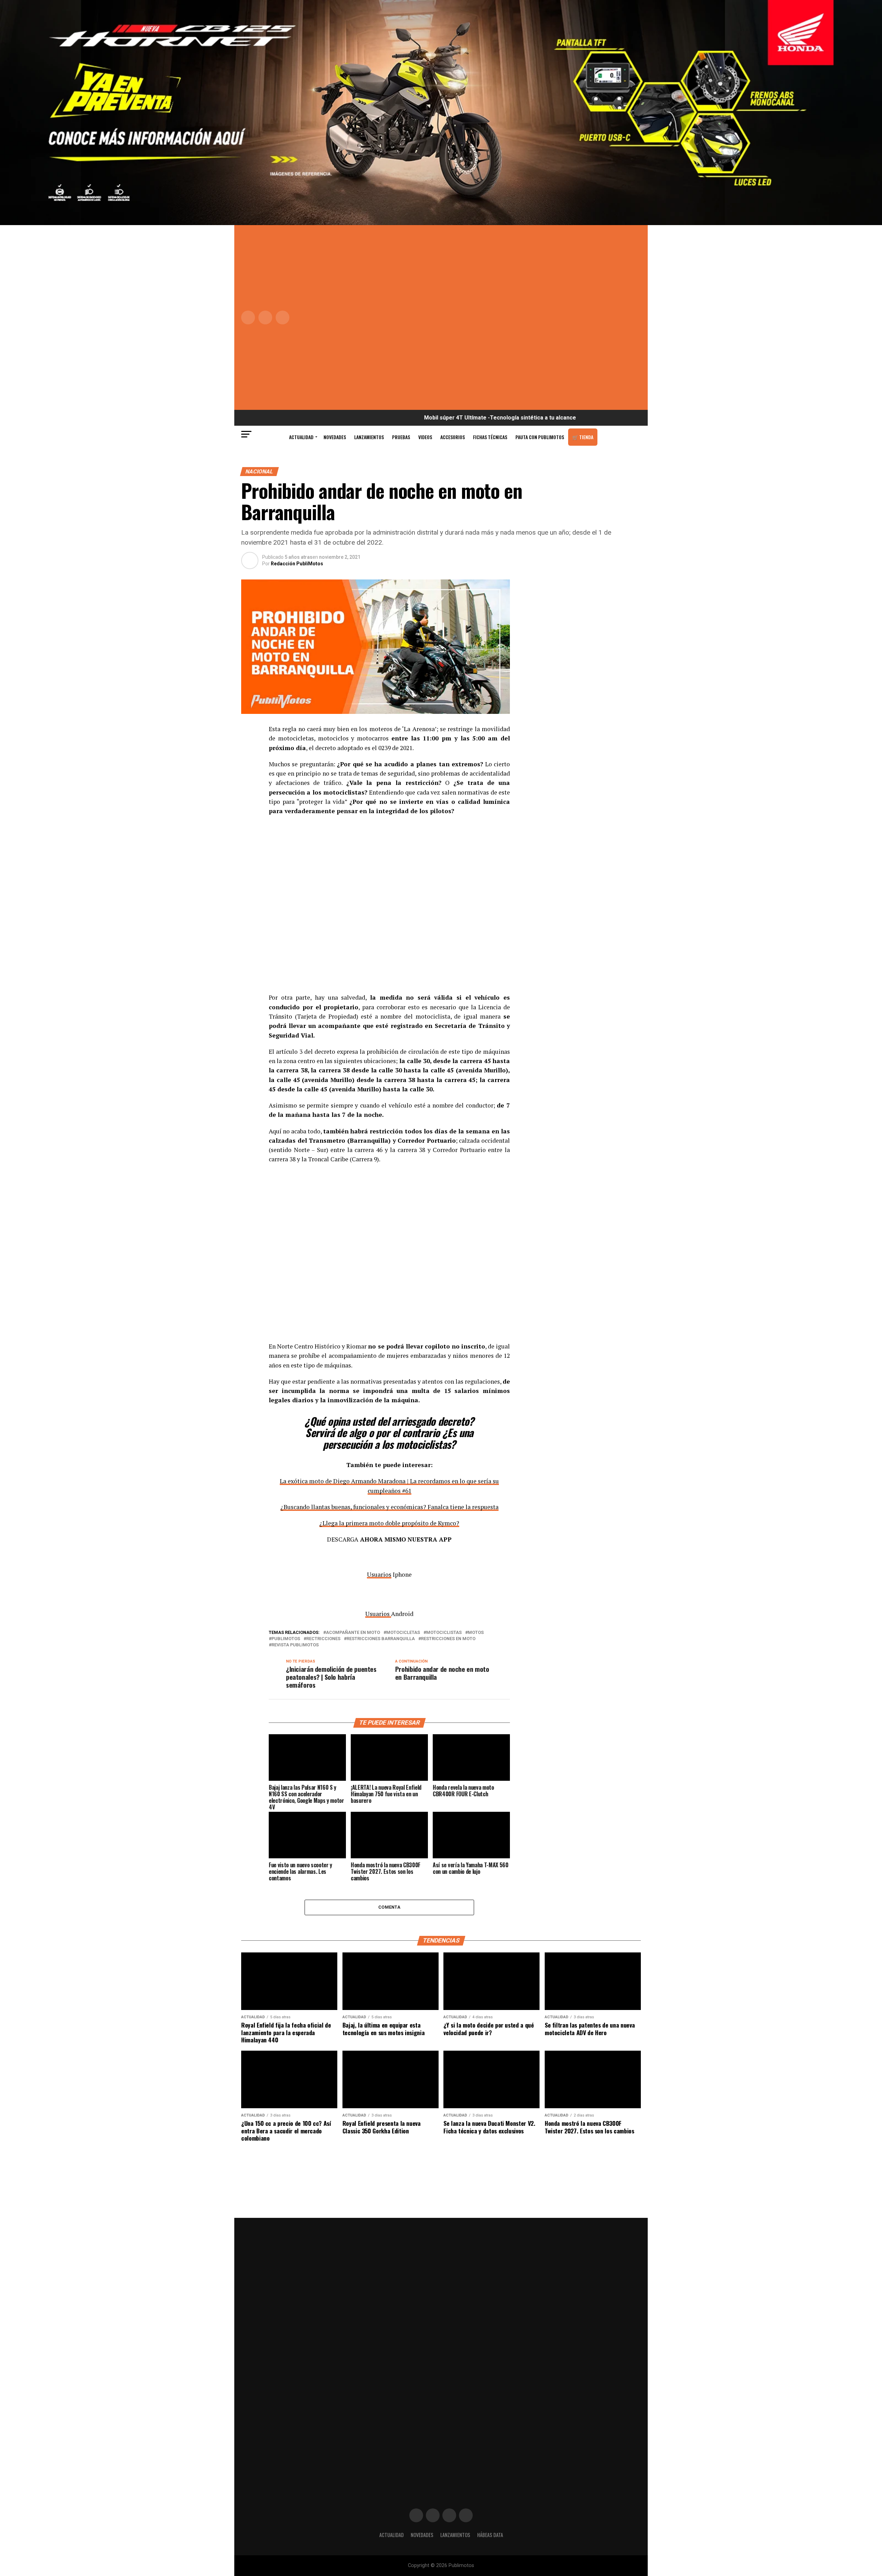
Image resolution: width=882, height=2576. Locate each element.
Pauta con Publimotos (540, 437)
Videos (425, 437)
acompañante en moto (353, 1633)
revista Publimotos (295, 1645)
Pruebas (401, 437)
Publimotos (286, 1639)
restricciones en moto (448, 1639)
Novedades (335, 437)
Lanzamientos (369, 437)
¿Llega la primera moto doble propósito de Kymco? (389, 1523)
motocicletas (403, 1633)
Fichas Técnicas (490, 437)
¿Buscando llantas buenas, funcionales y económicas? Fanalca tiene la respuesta (389, 1507)
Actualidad (301, 437)
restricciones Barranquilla (381, 1639)
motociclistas (444, 1633)
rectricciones (323, 1639)
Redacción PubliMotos (297, 564)
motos (476, 1633)
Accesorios (453, 437)
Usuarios (379, 1574)
